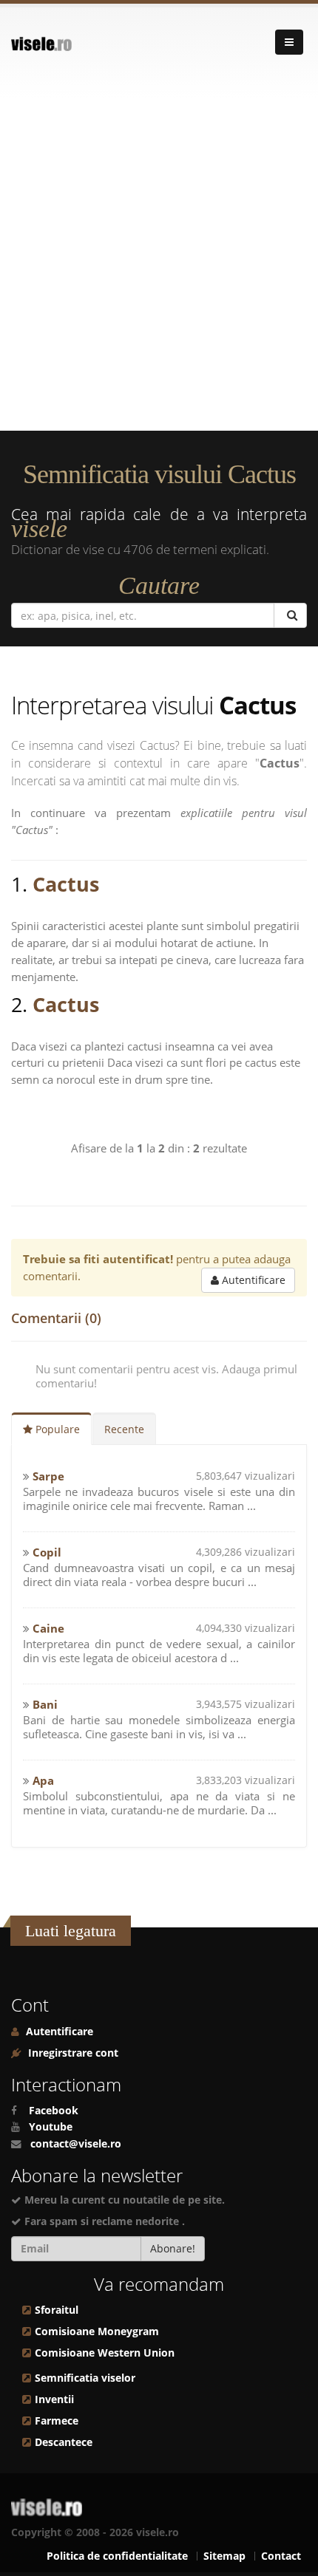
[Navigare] (289, 42)
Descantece (64, 2442)
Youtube (51, 2127)
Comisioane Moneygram (97, 2331)
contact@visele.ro (76, 2144)
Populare (56, 1429)
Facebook (54, 2111)
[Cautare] (290, 615)
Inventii (54, 2399)
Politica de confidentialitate (117, 2556)
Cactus (66, 884)
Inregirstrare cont (72, 2053)
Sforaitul (57, 2310)
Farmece (57, 2421)
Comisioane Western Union (105, 2353)
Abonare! (173, 2248)
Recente (124, 1429)
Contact (281, 2556)
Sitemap (224, 2556)
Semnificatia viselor (85, 2378)
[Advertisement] (159, 264)
